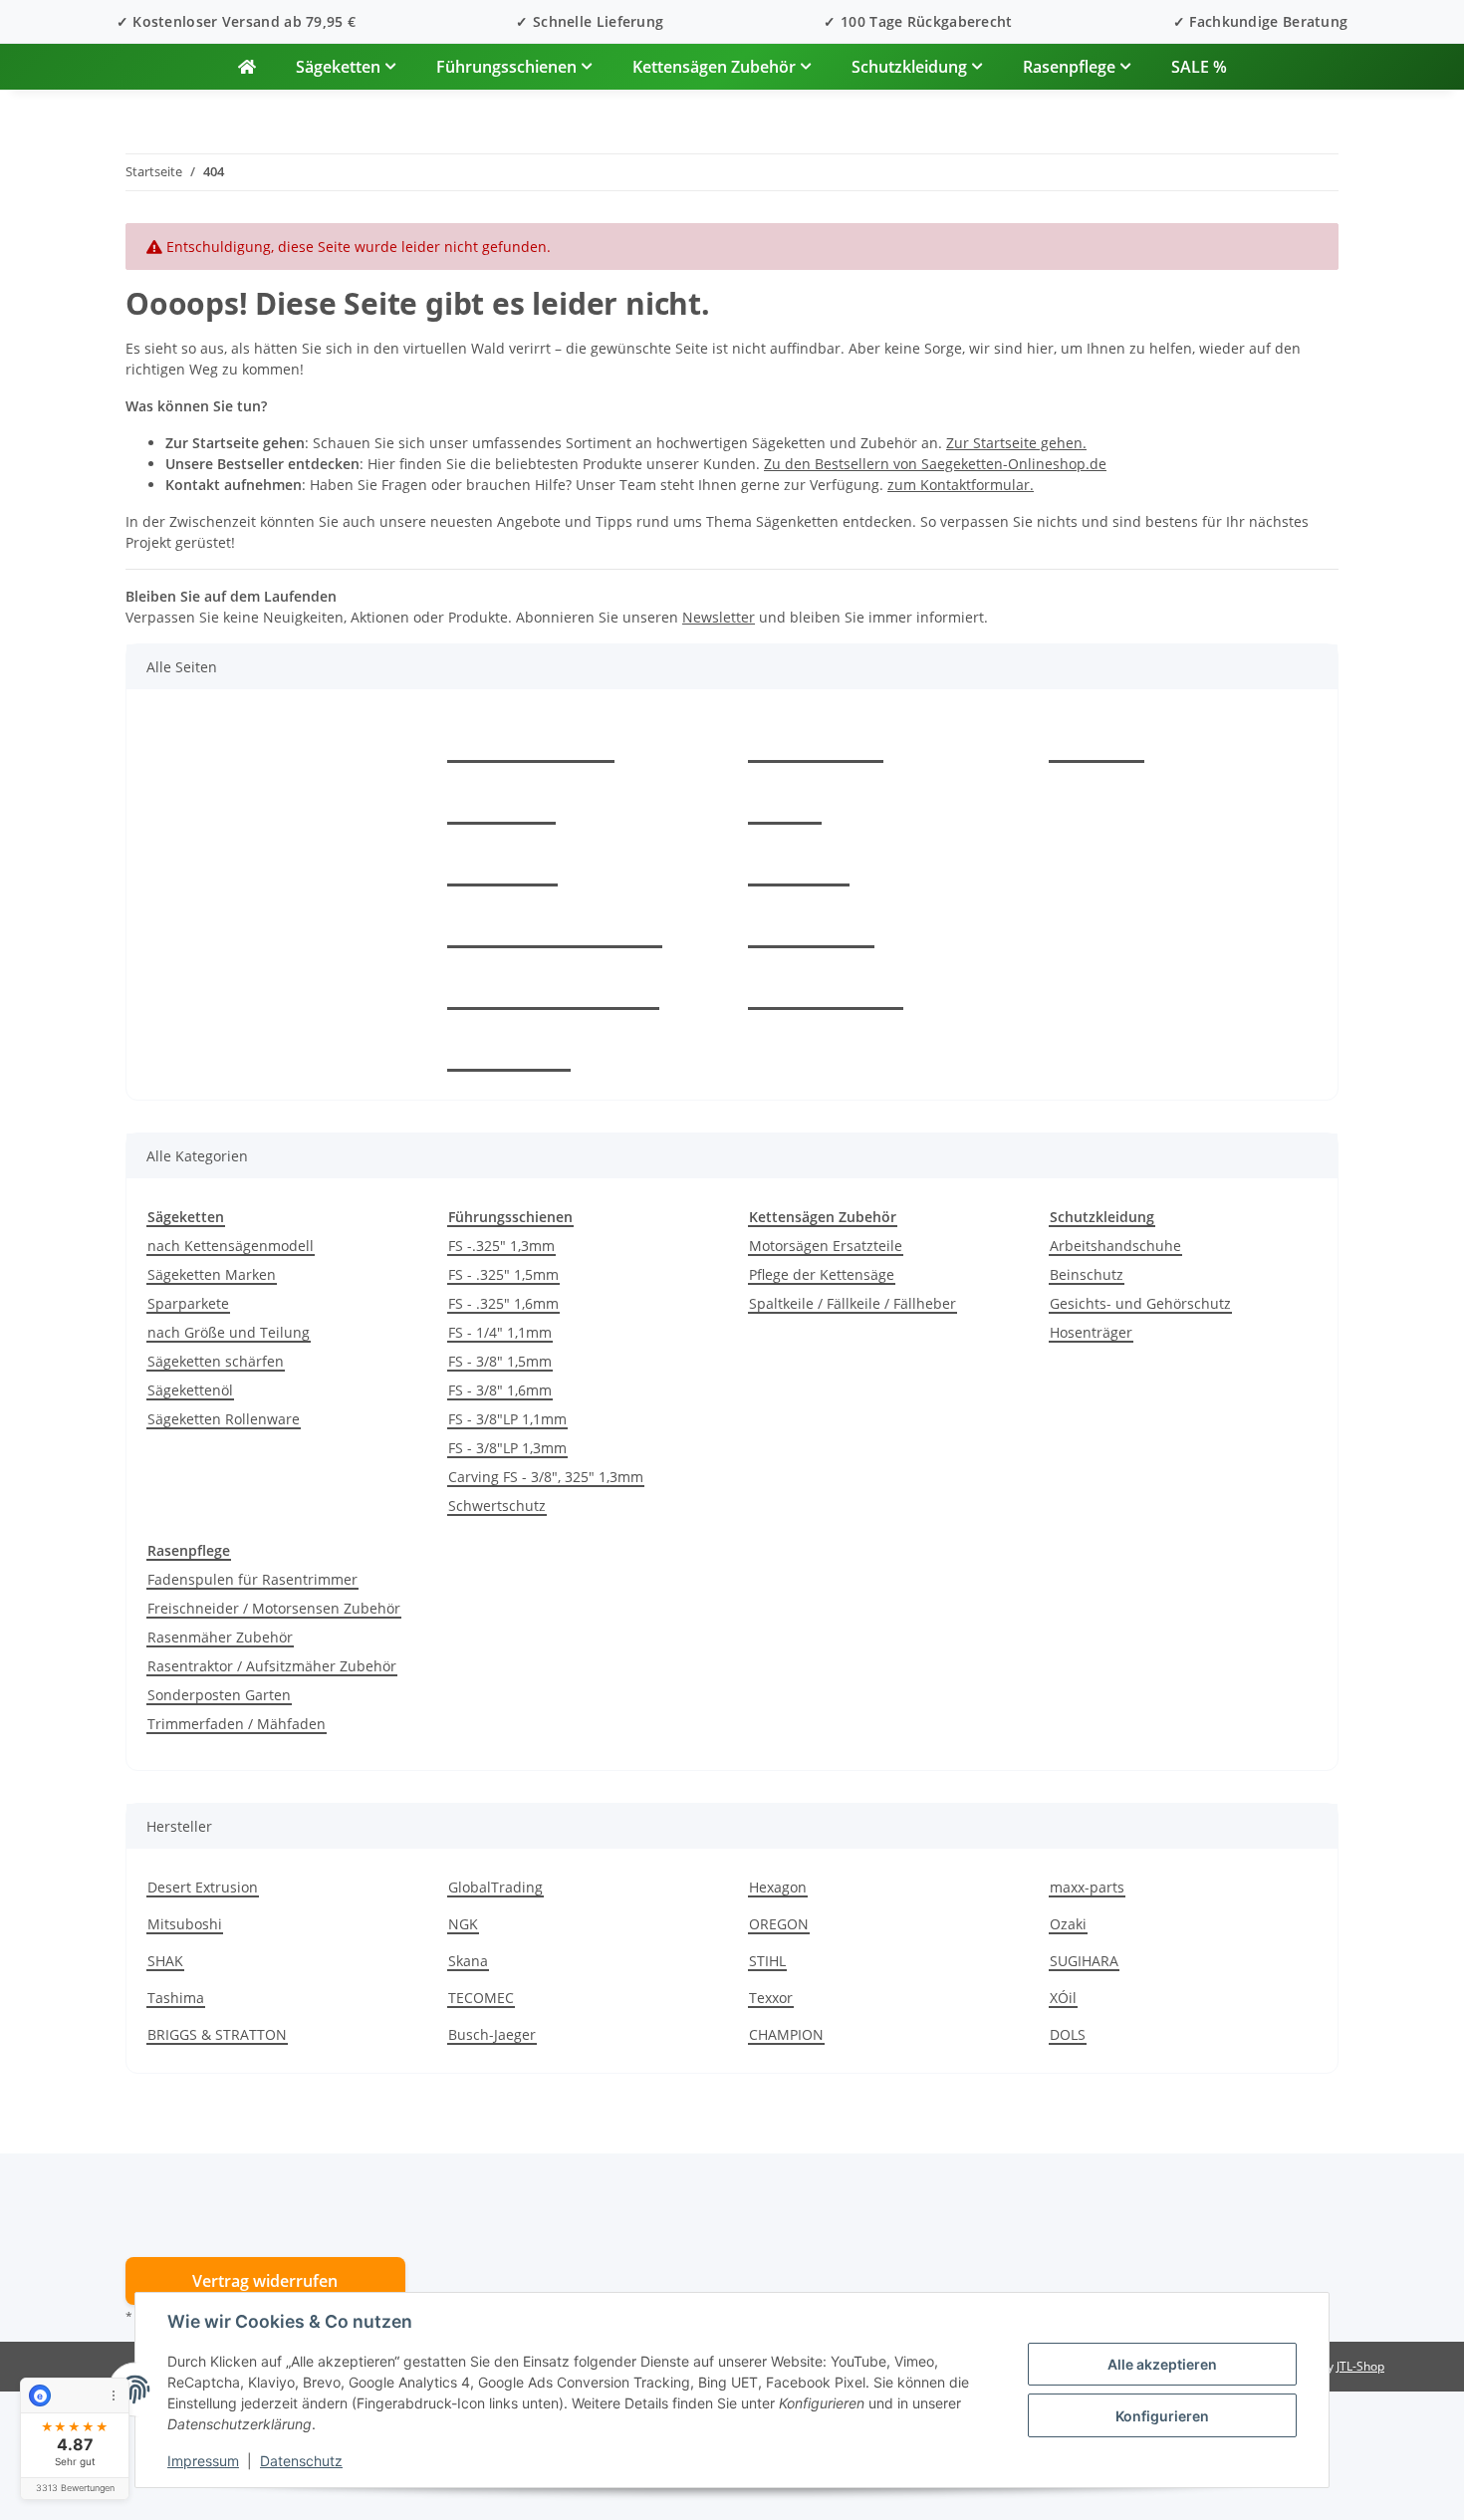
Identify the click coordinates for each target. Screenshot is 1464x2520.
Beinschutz (1087, 1274)
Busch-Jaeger (492, 2034)
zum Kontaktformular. (961, 485)
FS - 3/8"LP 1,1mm (507, 1419)
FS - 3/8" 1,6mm (500, 1390)
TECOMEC (481, 1998)
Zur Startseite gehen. (1016, 443)
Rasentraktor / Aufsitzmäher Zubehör (272, 1666)
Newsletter (719, 617)
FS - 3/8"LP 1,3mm (507, 1448)
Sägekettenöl (190, 1390)
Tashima (176, 1998)
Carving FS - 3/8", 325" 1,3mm (546, 1477)
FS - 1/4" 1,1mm (500, 1332)
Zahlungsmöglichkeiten (555, 925)
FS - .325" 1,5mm (503, 1274)
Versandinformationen (553, 987)
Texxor (771, 1998)
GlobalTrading (495, 1887)
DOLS (1068, 2034)
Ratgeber (501, 802)
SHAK (165, 1961)
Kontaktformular (531, 740)
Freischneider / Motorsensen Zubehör (274, 1608)
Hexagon (778, 1887)
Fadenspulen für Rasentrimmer (252, 1579)
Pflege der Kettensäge (822, 1274)
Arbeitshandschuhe (1115, 1246)
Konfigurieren (1162, 2416)
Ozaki (1068, 1924)
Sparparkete (188, 1303)
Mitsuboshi (185, 1924)
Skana (468, 1961)
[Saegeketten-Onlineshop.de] (247, 67)
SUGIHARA (1084, 1961)
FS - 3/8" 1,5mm (500, 1361)
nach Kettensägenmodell (231, 1246)
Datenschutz (301, 2461)
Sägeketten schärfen (216, 1361)
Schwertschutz (497, 1506)
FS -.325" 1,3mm (501, 1246)
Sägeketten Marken (212, 1274)
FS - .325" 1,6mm (503, 1303)
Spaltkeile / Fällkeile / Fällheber (853, 1303)
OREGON (779, 1924)
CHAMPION (786, 2034)
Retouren (502, 864)
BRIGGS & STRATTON (217, 2034)
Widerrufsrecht (826, 987)
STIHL (767, 1961)
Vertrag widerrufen (265, 2281)
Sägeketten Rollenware (224, 1419)
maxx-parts (1087, 1887)
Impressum (203, 2461)
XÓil (1063, 1998)
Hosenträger (1091, 1332)
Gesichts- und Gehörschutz (1140, 1303)
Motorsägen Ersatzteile (826, 1246)
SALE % (1199, 67)
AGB (785, 802)
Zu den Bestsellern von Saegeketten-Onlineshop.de (935, 464)
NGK (463, 1924)
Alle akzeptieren (1162, 2364)
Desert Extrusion (203, 1887)
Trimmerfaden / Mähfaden (237, 1724)
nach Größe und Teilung (229, 1332)
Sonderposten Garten (219, 1695)
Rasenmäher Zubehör (220, 1637)
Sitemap (799, 864)
